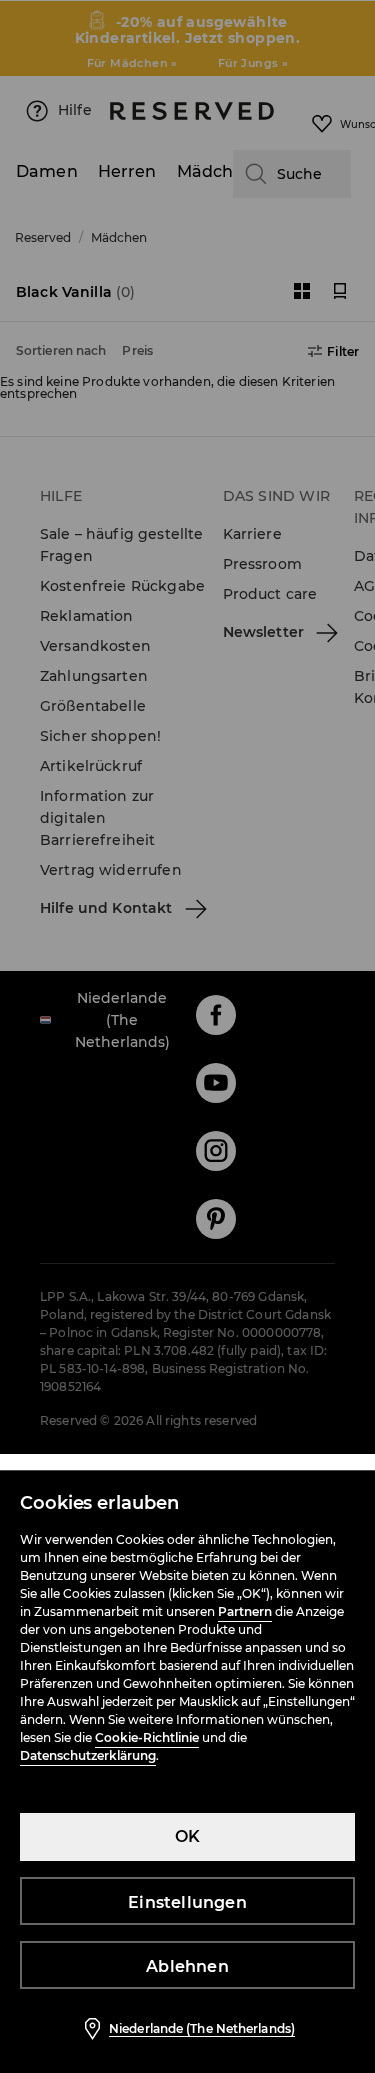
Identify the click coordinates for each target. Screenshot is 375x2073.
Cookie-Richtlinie (147, 1737)
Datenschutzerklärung (88, 1755)
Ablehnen (187, 1966)
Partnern (245, 1611)
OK (187, 1836)
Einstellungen (187, 1902)
